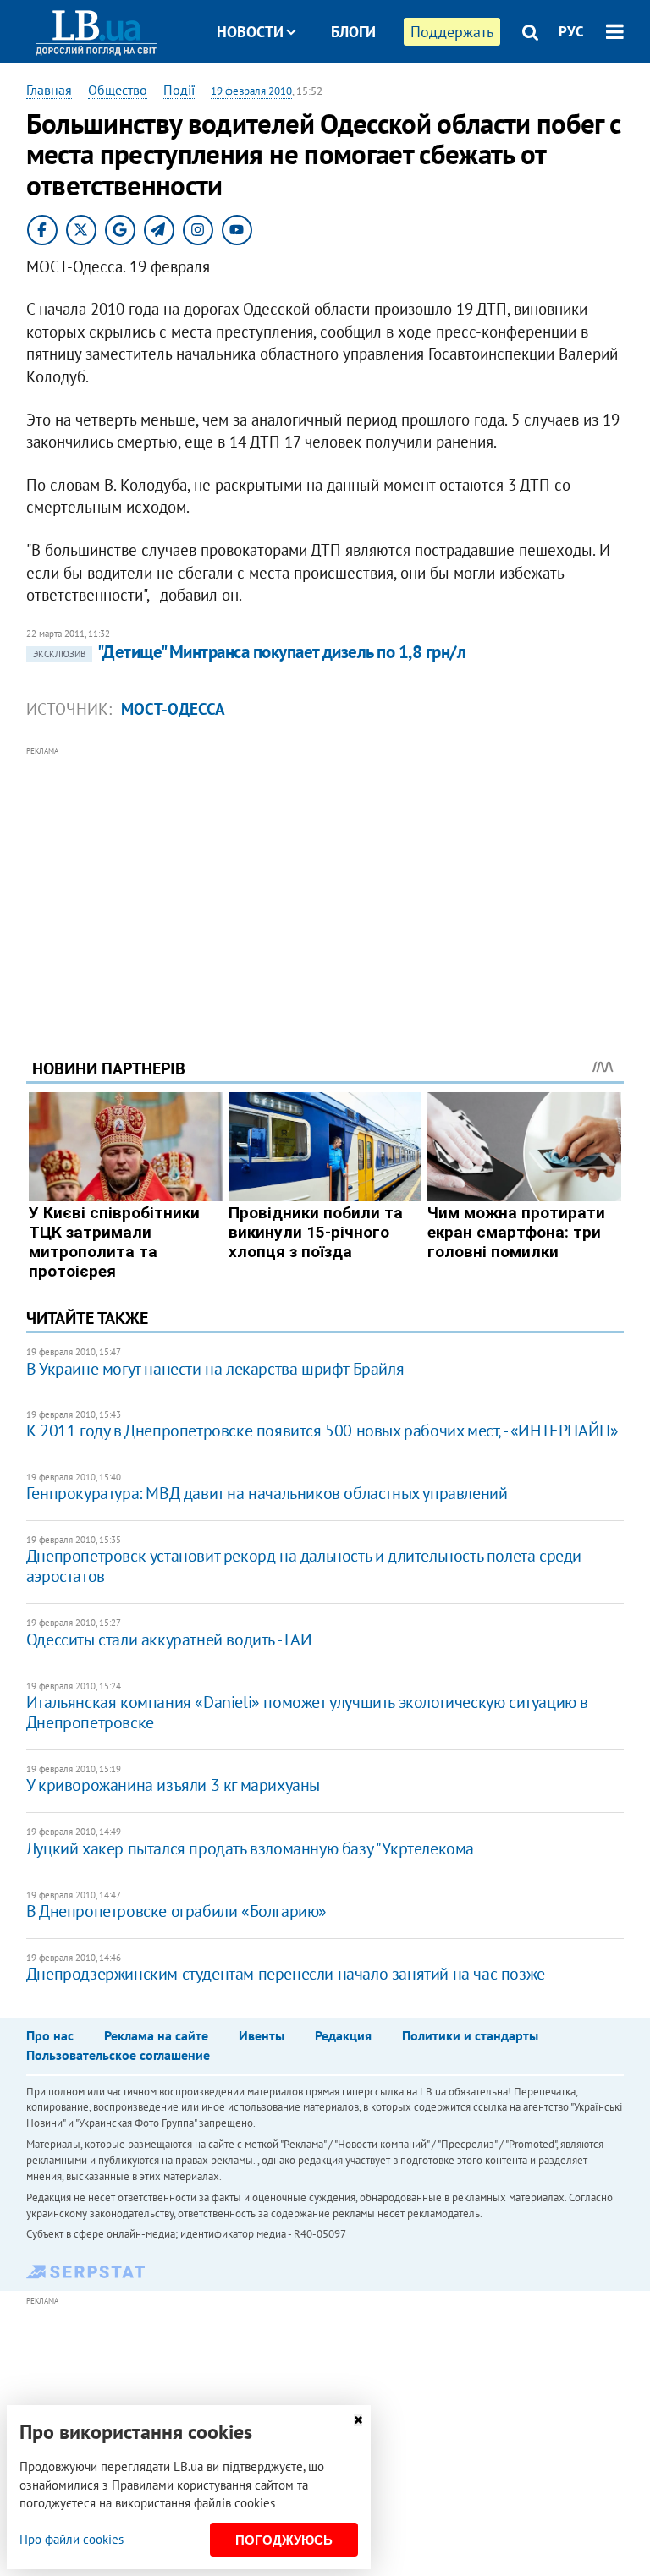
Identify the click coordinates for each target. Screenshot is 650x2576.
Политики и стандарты (470, 2035)
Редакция (343, 2035)
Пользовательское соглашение (118, 2055)
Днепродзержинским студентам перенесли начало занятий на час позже (286, 1974)
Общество (118, 90)
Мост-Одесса (173, 709)
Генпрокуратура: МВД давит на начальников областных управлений (267, 1493)
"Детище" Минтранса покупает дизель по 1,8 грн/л (249, 652)
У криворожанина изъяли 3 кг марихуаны (173, 1785)
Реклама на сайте (156, 2035)
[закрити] (358, 2420)
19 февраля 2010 (251, 91)
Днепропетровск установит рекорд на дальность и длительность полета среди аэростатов (304, 1566)
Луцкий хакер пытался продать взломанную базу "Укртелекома (250, 1848)
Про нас (50, 2035)
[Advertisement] (325, 879)
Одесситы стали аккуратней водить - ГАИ (169, 1640)
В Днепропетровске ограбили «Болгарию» (176, 1911)
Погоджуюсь (284, 2540)
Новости (250, 32)
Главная (49, 90)
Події (179, 90)
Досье (341, 95)
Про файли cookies (72, 2539)
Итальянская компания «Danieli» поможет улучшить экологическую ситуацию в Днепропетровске (307, 1712)
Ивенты (262, 2035)
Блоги (353, 32)
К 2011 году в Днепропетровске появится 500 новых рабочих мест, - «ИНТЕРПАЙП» (322, 1431)
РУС (571, 31)
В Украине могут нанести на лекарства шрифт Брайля (215, 1369)
